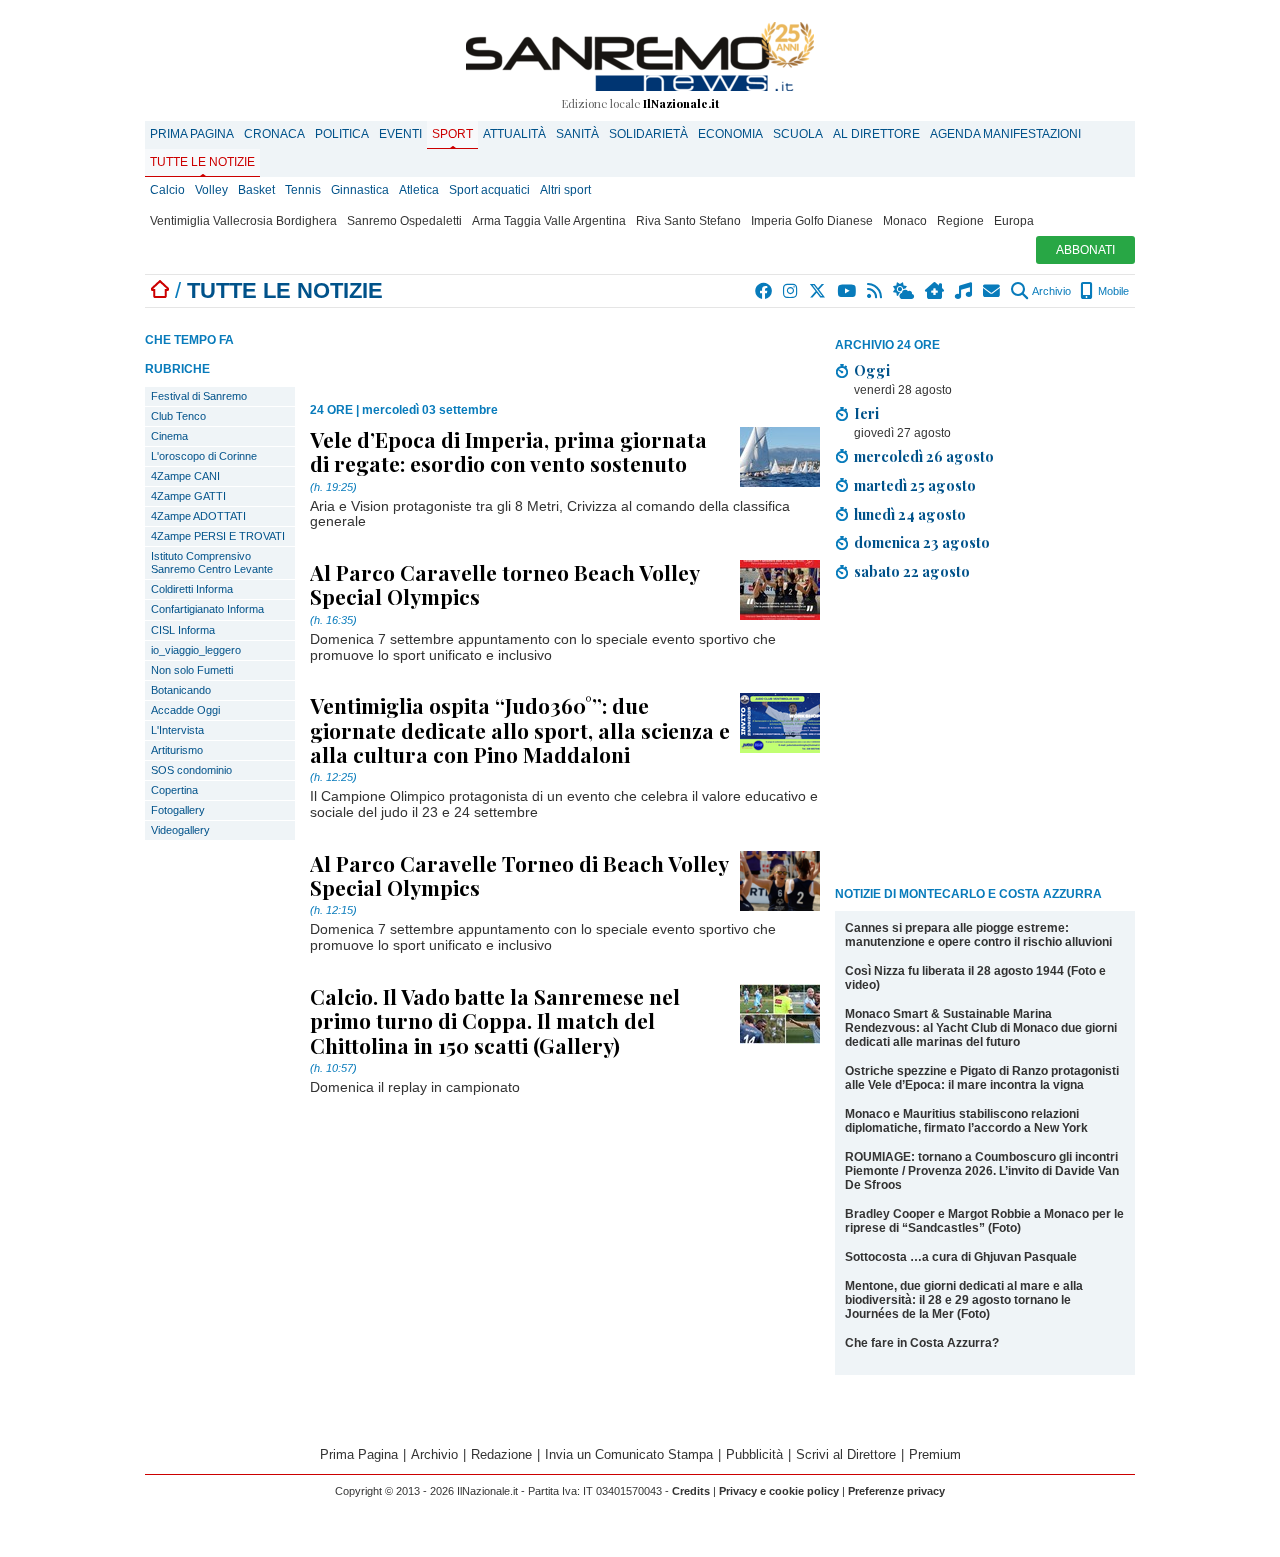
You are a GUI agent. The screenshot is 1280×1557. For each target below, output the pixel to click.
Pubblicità (754, 1454)
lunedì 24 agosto (910, 514)
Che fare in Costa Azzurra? (922, 1343)
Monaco (905, 221)
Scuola (798, 134)
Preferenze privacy (896, 1491)
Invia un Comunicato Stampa (629, 1454)
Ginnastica (360, 190)
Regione (960, 221)
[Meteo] (904, 291)
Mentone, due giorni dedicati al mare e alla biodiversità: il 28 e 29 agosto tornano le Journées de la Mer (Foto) (964, 1300)
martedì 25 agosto (915, 485)
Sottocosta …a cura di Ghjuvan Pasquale (961, 1257)
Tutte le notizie (202, 162)
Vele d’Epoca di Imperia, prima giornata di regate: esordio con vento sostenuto (508, 451)
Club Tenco (178, 416)
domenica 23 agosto (922, 542)
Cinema (169, 436)
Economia (730, 134)
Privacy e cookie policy (779, 1491)
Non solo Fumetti (192, 670)
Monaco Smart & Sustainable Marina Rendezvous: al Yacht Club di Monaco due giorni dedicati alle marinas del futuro (981, 1028)
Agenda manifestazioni (1005, 134)
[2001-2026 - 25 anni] (640, 56)
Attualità (514, 134)
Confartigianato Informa (207, 609)
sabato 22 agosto (912, 571)
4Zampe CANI (185, 476)
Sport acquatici (489, 190)
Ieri (866, 413)
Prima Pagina (192, 134)
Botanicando (181, 690)
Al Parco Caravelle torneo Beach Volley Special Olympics (504, 584)
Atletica (419, 190)
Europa (1014, 221)
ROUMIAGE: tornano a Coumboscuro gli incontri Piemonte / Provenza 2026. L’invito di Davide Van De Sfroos (982, 1171)
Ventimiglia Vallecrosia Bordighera (243, 221)
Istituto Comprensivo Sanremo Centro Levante (212, 562)
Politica (342, 134)
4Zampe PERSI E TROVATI (218, 536)
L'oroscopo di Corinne (204, 456)
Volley (211, 190)
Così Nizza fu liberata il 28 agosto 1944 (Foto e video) (975, 978)
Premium (935, 1454)
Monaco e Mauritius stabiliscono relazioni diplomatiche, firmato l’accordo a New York (966, 1121)
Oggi (872, 370)
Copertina (174, 790)
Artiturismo (177, 750)
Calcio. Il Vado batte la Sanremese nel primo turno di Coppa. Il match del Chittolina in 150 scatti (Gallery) (495, 1020)
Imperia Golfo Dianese (812, 221)
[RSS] (875, 291)
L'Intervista (177, 730)
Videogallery (180, 830)
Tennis (303, 190)
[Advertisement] (985, 737)
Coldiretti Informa (192, 589)
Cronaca (274, 134)
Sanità (577, 134)
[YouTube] (847, 291)
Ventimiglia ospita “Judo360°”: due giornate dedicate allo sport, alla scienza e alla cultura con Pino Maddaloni (520, 729)
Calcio (167, 190)
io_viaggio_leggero (196, 650)
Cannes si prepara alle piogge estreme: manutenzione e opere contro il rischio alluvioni (978, 935)
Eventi (400, 134)
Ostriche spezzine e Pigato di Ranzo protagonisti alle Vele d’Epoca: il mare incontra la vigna (982, 1078)
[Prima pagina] (160, 290)
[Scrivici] (992, 291)
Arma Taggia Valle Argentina (549, 221)
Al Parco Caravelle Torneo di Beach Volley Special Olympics (519, 875)
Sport (452, 134)
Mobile (1112, 291)
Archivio (1050, 291)
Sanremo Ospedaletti (404, 221)
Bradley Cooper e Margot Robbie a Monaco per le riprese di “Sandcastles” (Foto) (984, 1221)
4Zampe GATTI (188, 496)
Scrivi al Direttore (846, 1454)
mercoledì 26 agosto (924, 456)
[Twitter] (818, 291)
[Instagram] (791, 291)
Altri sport (565, 190)
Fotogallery (178, 810)
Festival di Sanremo (199, 396)
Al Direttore (876, 134)
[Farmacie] (935, 291)
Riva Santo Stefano (688, 221)
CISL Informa (183, 630)
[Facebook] (764, 291)
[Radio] (964, 291)
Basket (256, 190)
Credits (691, 1491)
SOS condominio (191, 770)
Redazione (501, 1454)
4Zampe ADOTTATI (198, 516)
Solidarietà (648, 134)
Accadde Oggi (185, 710)
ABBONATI (1085, 250)
